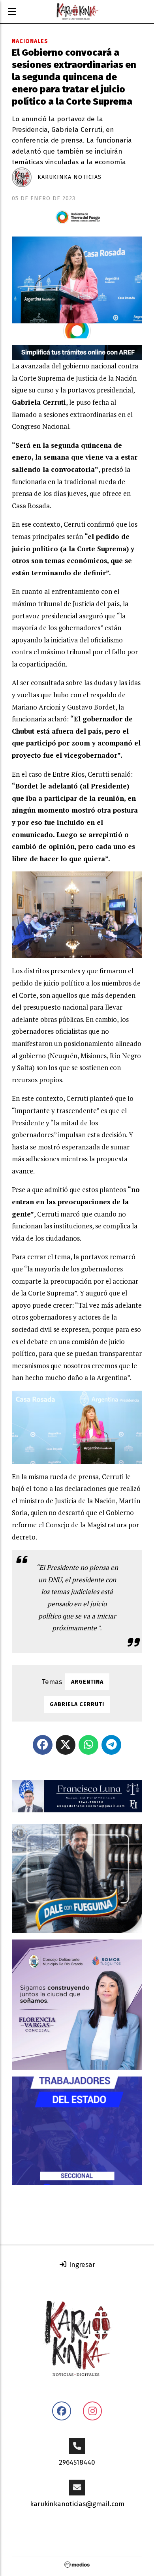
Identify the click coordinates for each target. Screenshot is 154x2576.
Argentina (87, 1682)
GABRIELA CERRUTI (77, 1704)
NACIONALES (30, 41)
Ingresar (81, 2265)
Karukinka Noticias (69, 177)
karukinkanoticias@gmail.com (77, 2504)
